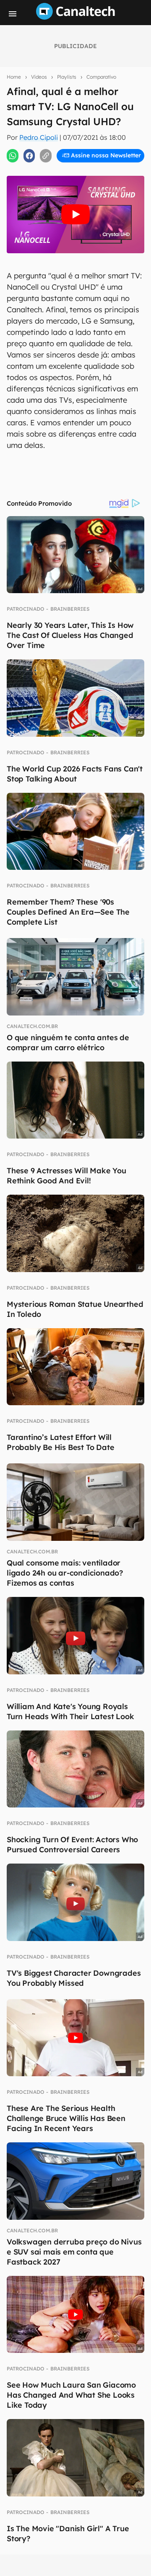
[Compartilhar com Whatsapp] (13, 156)
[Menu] (13, 14)
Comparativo (101, 77)
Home (14, 77)
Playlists (67, 77)
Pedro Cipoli (39, 137)
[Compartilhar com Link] (46, 156)
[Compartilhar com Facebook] (29, 156)
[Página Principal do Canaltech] (75, 17)
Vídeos (39, 77)
